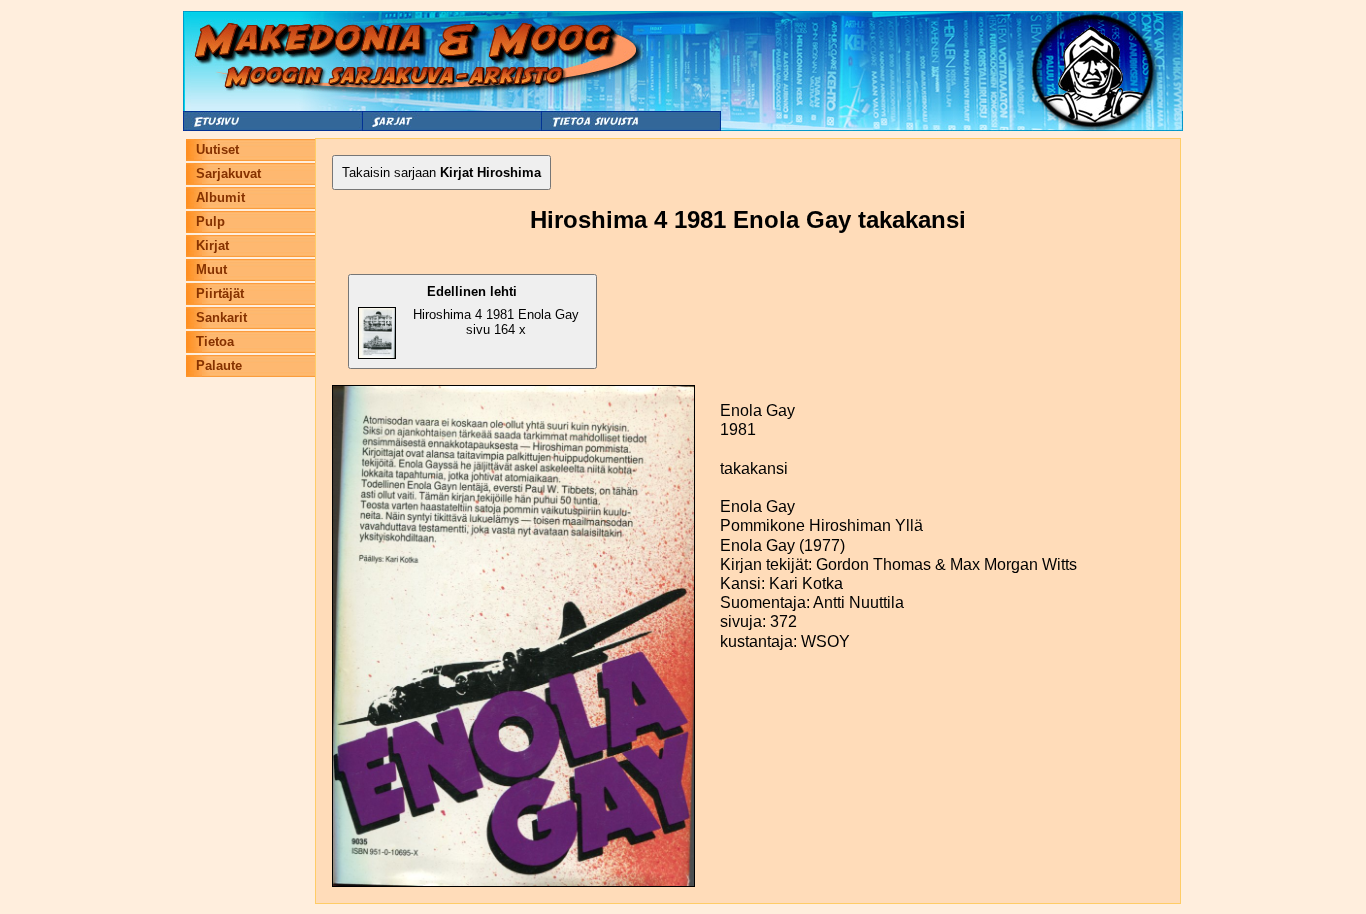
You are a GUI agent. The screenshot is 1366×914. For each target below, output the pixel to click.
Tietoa (215, 341)
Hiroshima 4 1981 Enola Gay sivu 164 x (496, 310)
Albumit (220, 197)
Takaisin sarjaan (441, 172)
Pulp (210, 221)
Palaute (219, 365)
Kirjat (212, 245)
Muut (211, 269)
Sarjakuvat (228, 173)
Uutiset (217, 149)
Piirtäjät (220, 293)
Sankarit (221, 317)
